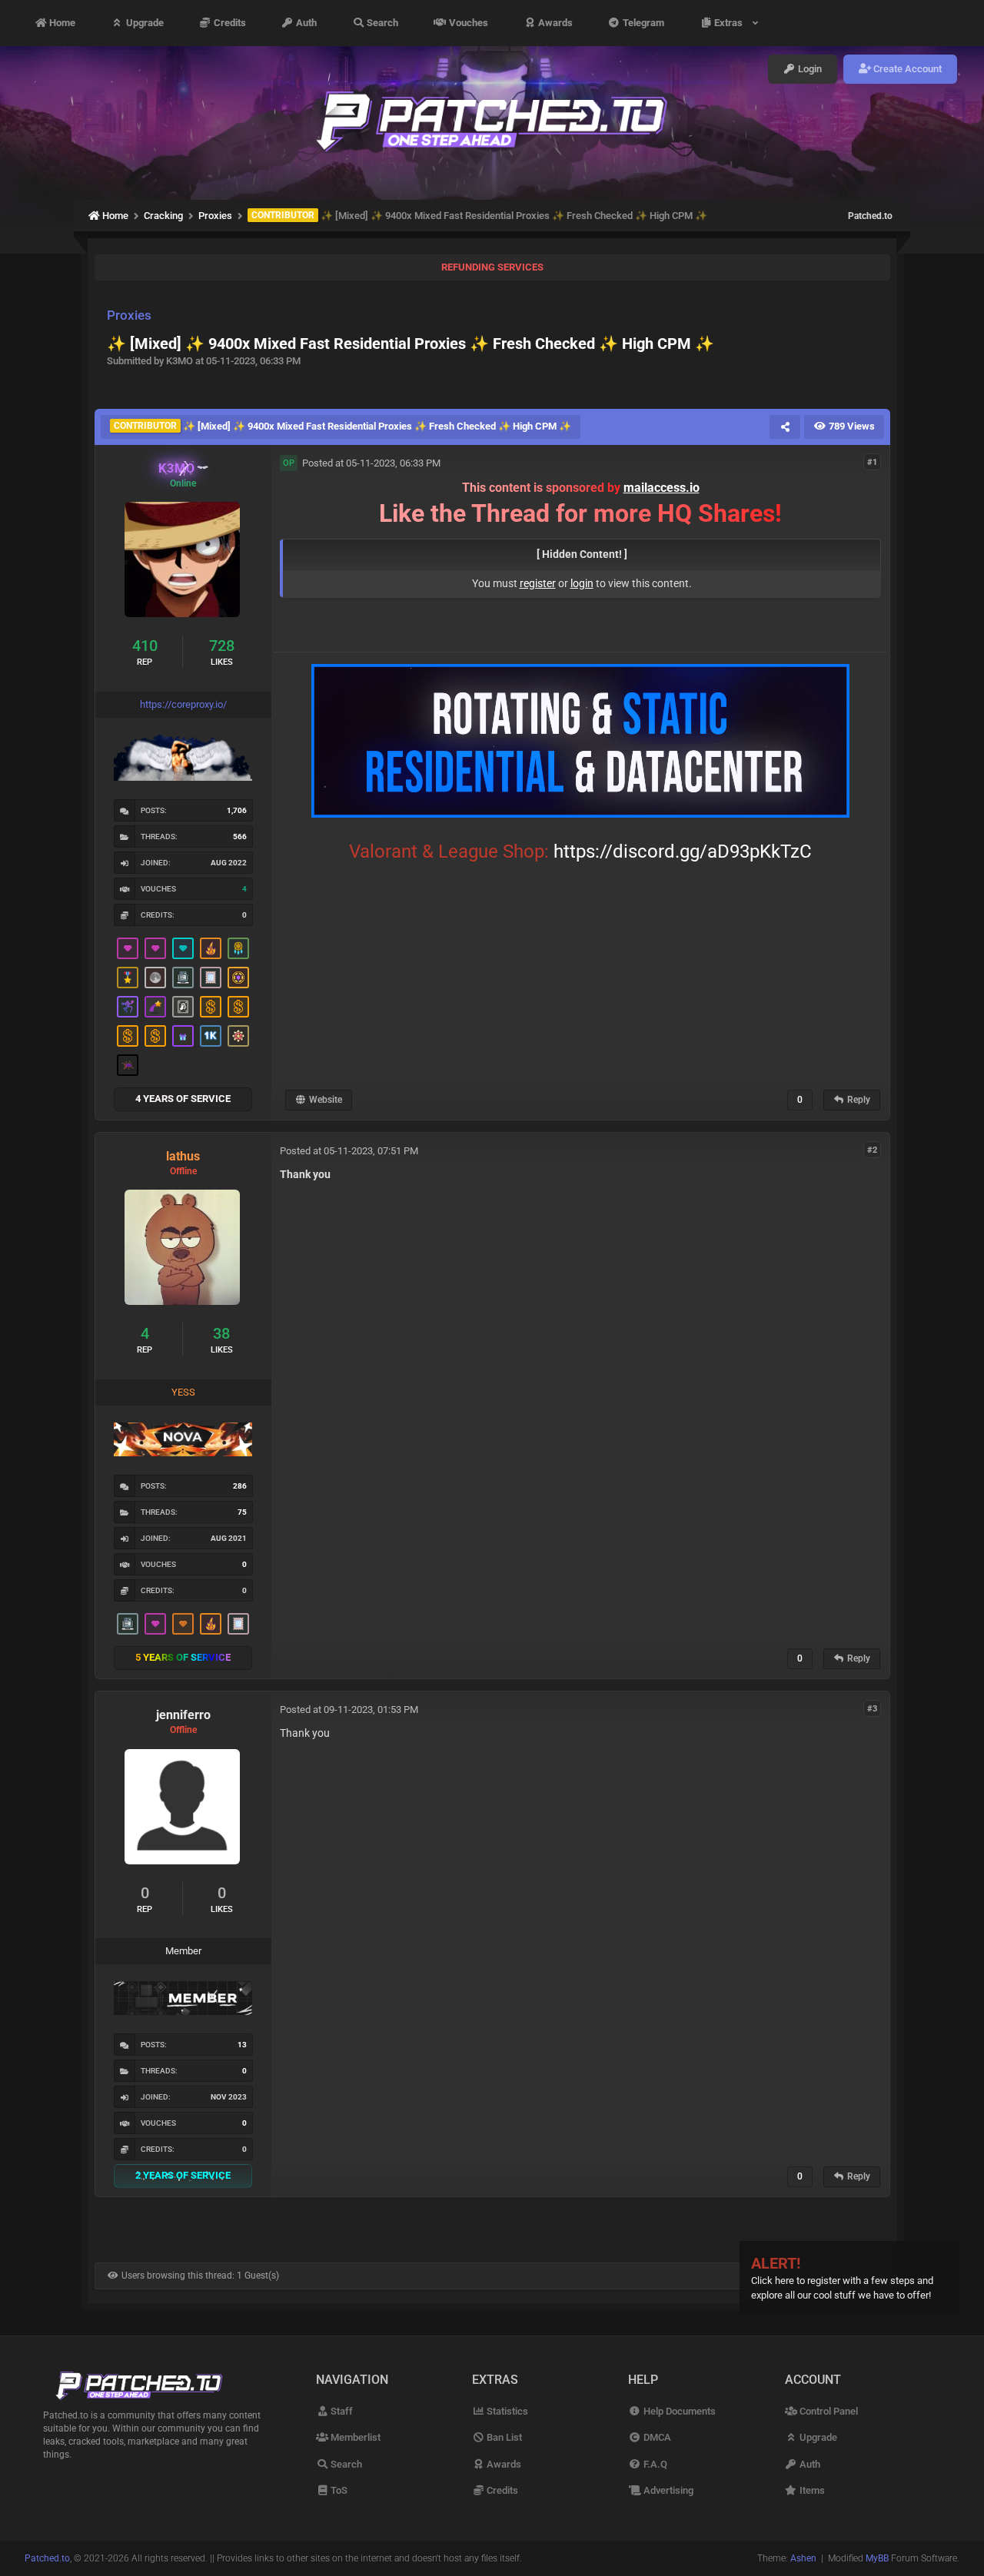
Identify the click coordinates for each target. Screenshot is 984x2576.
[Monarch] (238, 1036)
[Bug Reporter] (128, 1065)
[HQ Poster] (211, 1036)
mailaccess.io (662, 488)
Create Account (906, 69)
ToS (338, 2490)
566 (240, 837)
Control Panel (828, 2411)
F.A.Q (654, 2464)
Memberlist (354, 2437)
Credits (229, 23)
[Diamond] (183, 948)
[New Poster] (183, 978)
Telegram (642, 23)
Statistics (506, 2411)
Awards (554, 23)
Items (811, 2490)
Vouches (467, 23)
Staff (341, 2411)
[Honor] (128, 978)
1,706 (237, 810)
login (582, 583)
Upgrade (144, 23)
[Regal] (183, 1007)
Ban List (503, 2437)
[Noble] (211, 948)
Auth (305, 23)
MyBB (877, 2558)
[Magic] (238, 978)
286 (240, 1486)
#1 (872, 462)
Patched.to (870, 216)
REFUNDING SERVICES (492, 267)
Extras (731, 23)
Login (809, 69)
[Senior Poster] (128, 1007)
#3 (872, 1709)
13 (242, 2045)
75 (242, 1512)
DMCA (656, 2437)
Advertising (667, 2490)
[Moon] (155, 978)
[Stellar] (155, 1007)
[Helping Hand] (183, 1036)
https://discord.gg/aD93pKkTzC (683, 851)
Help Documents (678, 2411)
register (538, 583)
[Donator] (211, 1007)
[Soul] (238, 948)
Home (61, 23)
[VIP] (128, 948)
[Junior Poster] (211, 978)
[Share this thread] (785, 427)
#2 (872, 1150)
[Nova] (183, 1624)
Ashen (803, 2558)
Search (381, 23)
